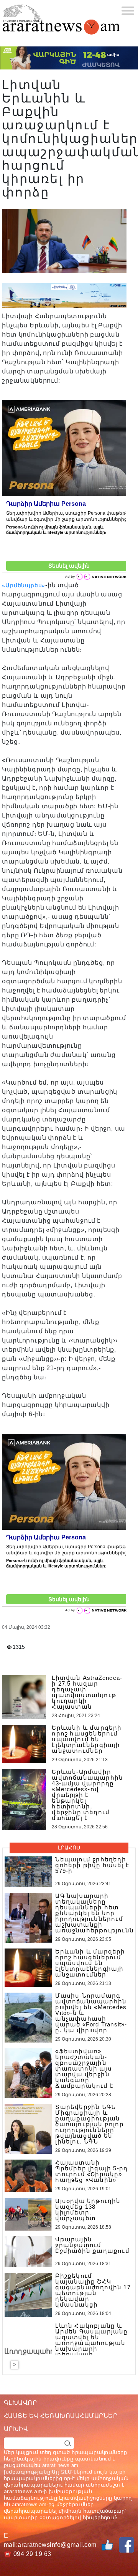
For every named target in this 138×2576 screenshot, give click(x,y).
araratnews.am (23, 2491)
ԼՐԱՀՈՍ (69, 1848)
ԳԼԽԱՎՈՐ (20, 2403)
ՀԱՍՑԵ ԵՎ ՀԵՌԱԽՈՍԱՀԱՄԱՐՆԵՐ (61, 2416)
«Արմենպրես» (24, 585)
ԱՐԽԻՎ (16, 2429)
